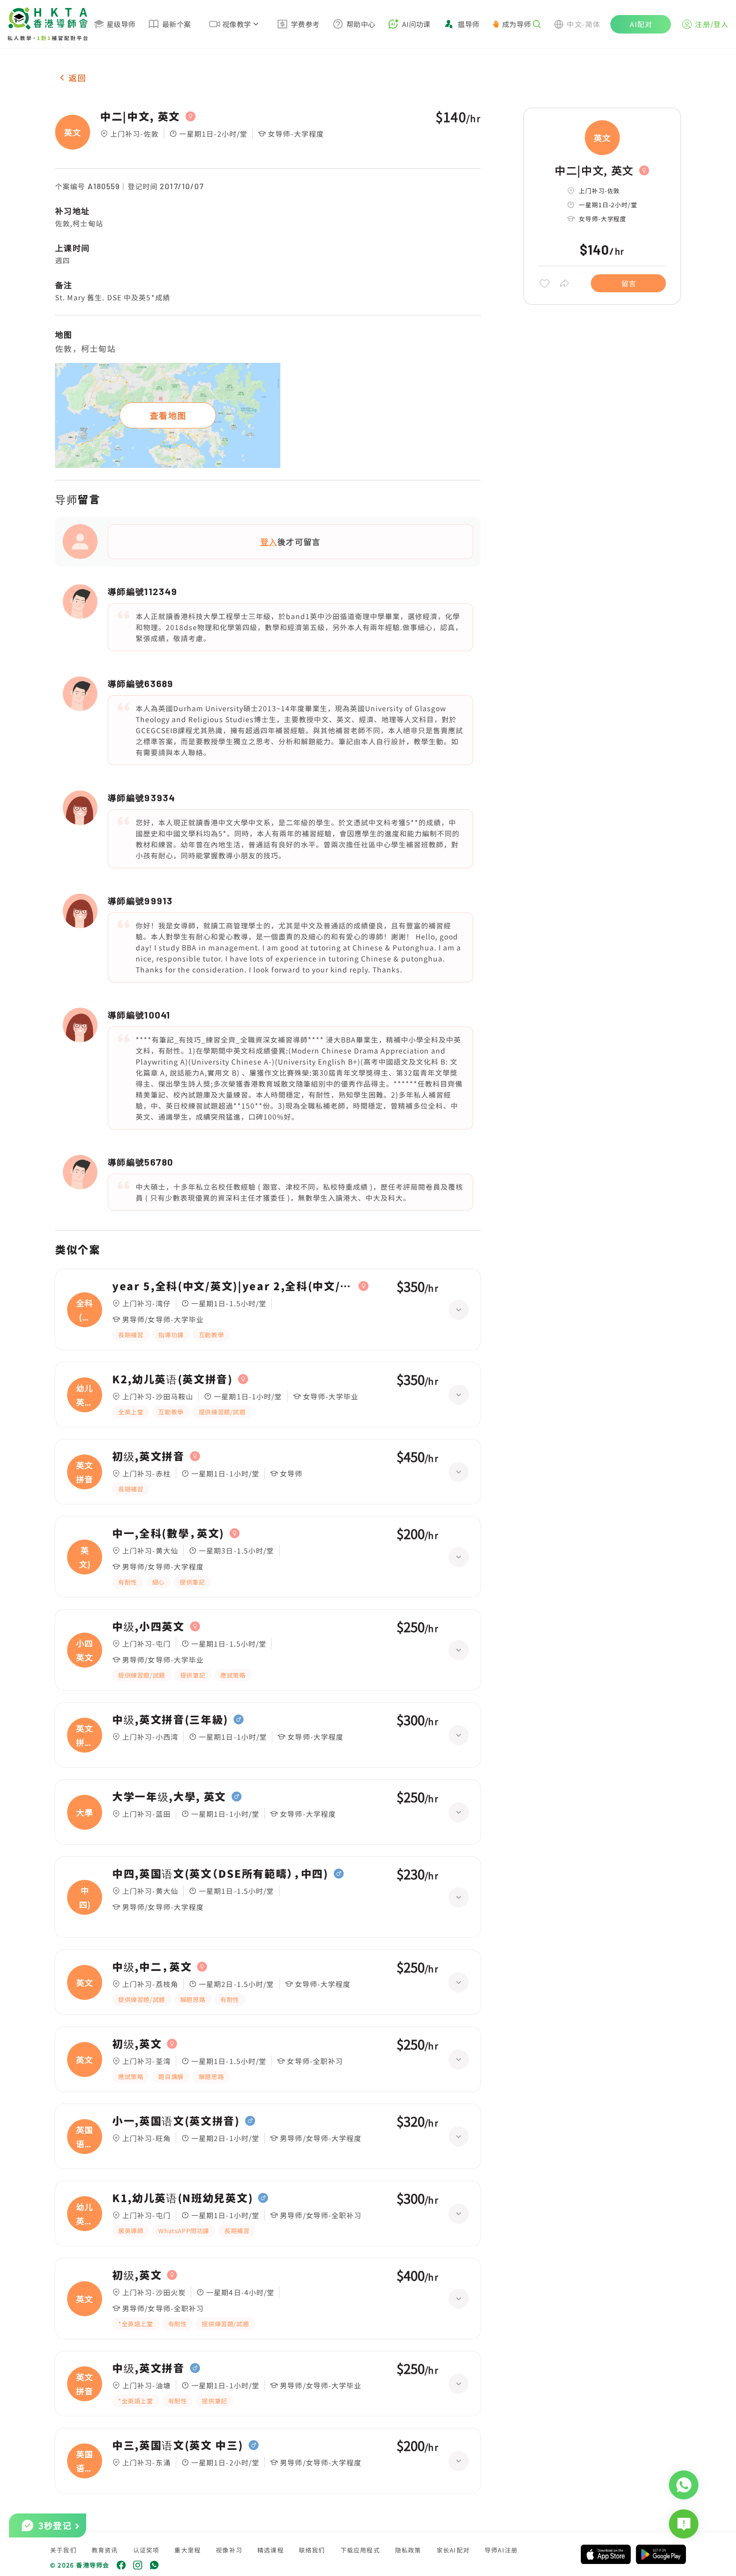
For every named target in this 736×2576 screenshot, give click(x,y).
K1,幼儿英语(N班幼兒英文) (182, 2198)
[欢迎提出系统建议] (684, 2524)
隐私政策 (408, 2550)
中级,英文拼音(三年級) (170, 1720)
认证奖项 (146, 2550)
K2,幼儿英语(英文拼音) (172, 1379)
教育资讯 (105, 2550)
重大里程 (188, 2550)
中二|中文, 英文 (140, 117)
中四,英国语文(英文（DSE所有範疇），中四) (220, 1874)
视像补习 (229, 2550)
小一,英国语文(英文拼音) (176, 2121)
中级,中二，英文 (152, 1967)
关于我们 (63, 2550)
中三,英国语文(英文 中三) (178, 2445)
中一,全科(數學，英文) (168, 1533)
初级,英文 (137, 2044)
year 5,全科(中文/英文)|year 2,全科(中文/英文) (233, 1286)
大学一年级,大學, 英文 (169, 1797)
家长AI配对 (453, 2550)
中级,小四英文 (148, 1627)
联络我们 (312, 2550)
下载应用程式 (360, 2550)
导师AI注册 (501, 2550)
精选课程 (271, 2550)
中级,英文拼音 (148, 2368)
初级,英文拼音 (148, 1456)
